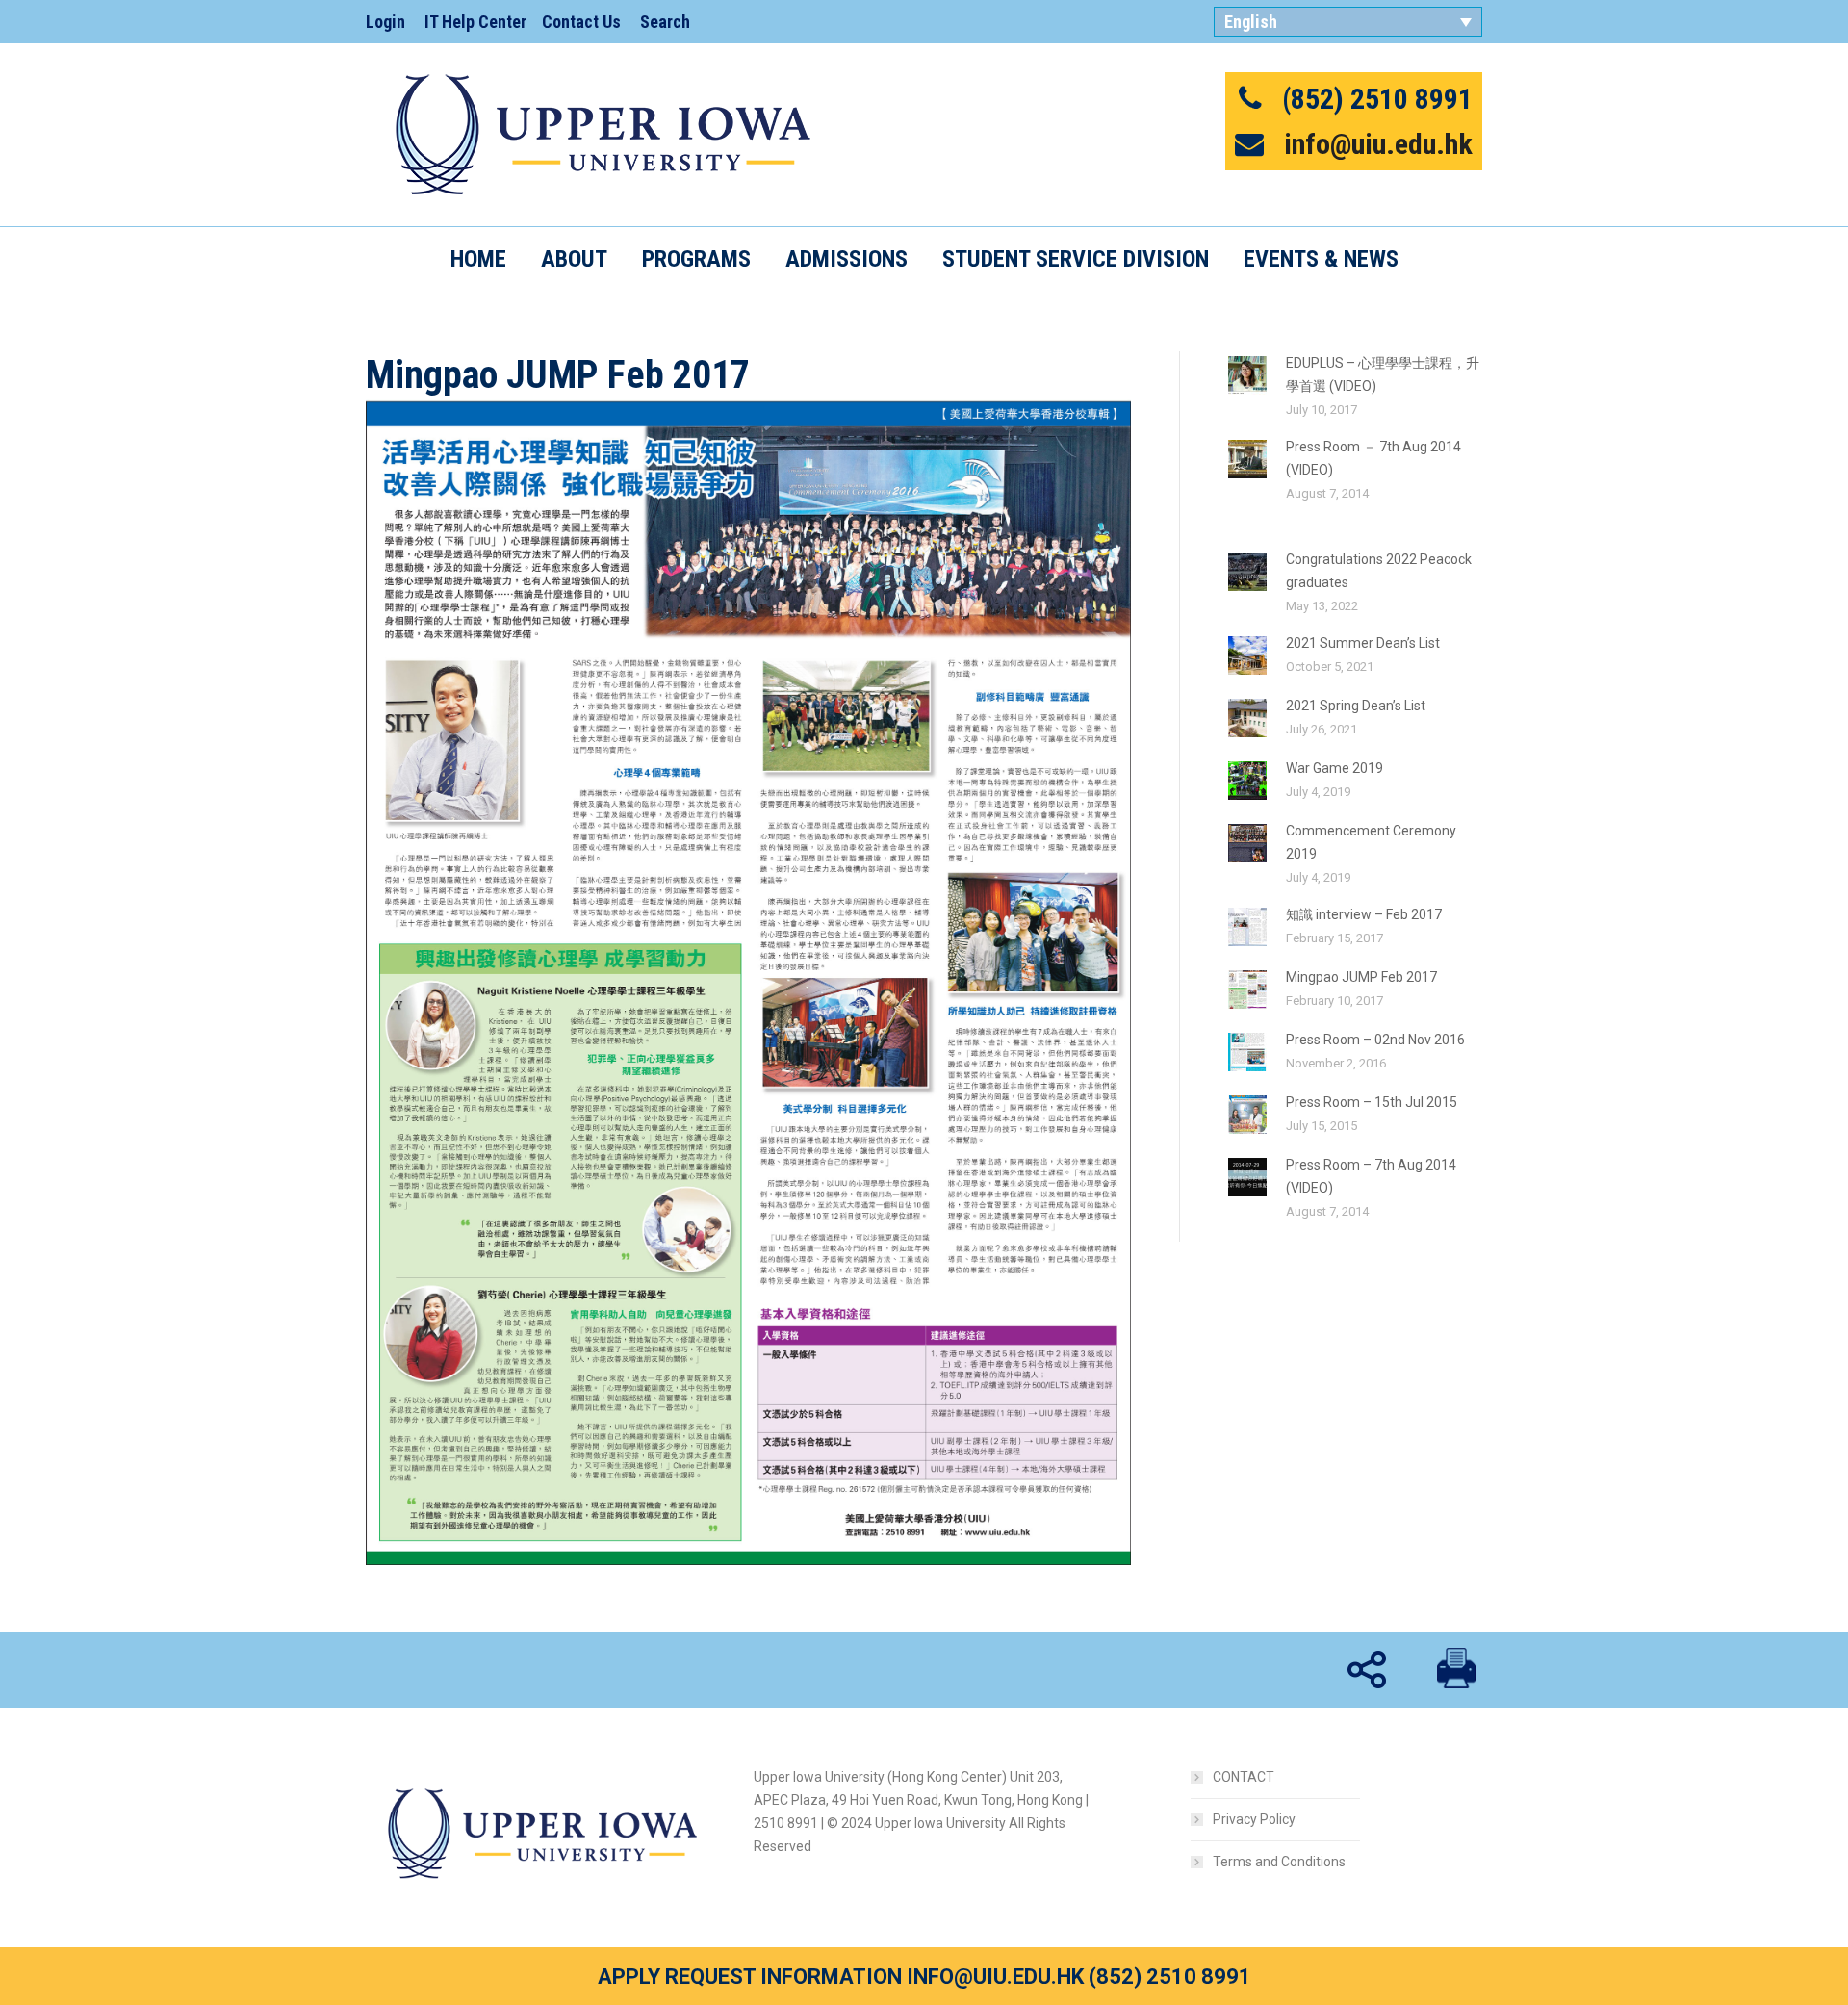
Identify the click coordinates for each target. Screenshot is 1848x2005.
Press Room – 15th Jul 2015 (1372, 1102)
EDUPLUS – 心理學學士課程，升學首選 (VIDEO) (1383, 374)
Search (665, 22)
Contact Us (581, 22)
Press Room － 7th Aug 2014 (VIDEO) (1373, 458)
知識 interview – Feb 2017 (1364, 914)
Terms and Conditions (1279, 1862)
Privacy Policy (1254, 1819)
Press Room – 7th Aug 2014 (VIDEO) (1371, 1176)
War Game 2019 (1335, 768)
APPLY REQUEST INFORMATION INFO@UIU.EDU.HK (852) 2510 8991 (924, 1977)
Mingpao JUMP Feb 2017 (1361, 977)
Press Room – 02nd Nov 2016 (1375, 1040)
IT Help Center (475, 22)
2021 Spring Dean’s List (1356, 706)
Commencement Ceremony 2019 (1371, 842)
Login (385, 22)
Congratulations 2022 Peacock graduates (1379, 571)
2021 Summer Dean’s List (1363, 643)
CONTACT (1244, 1777)
